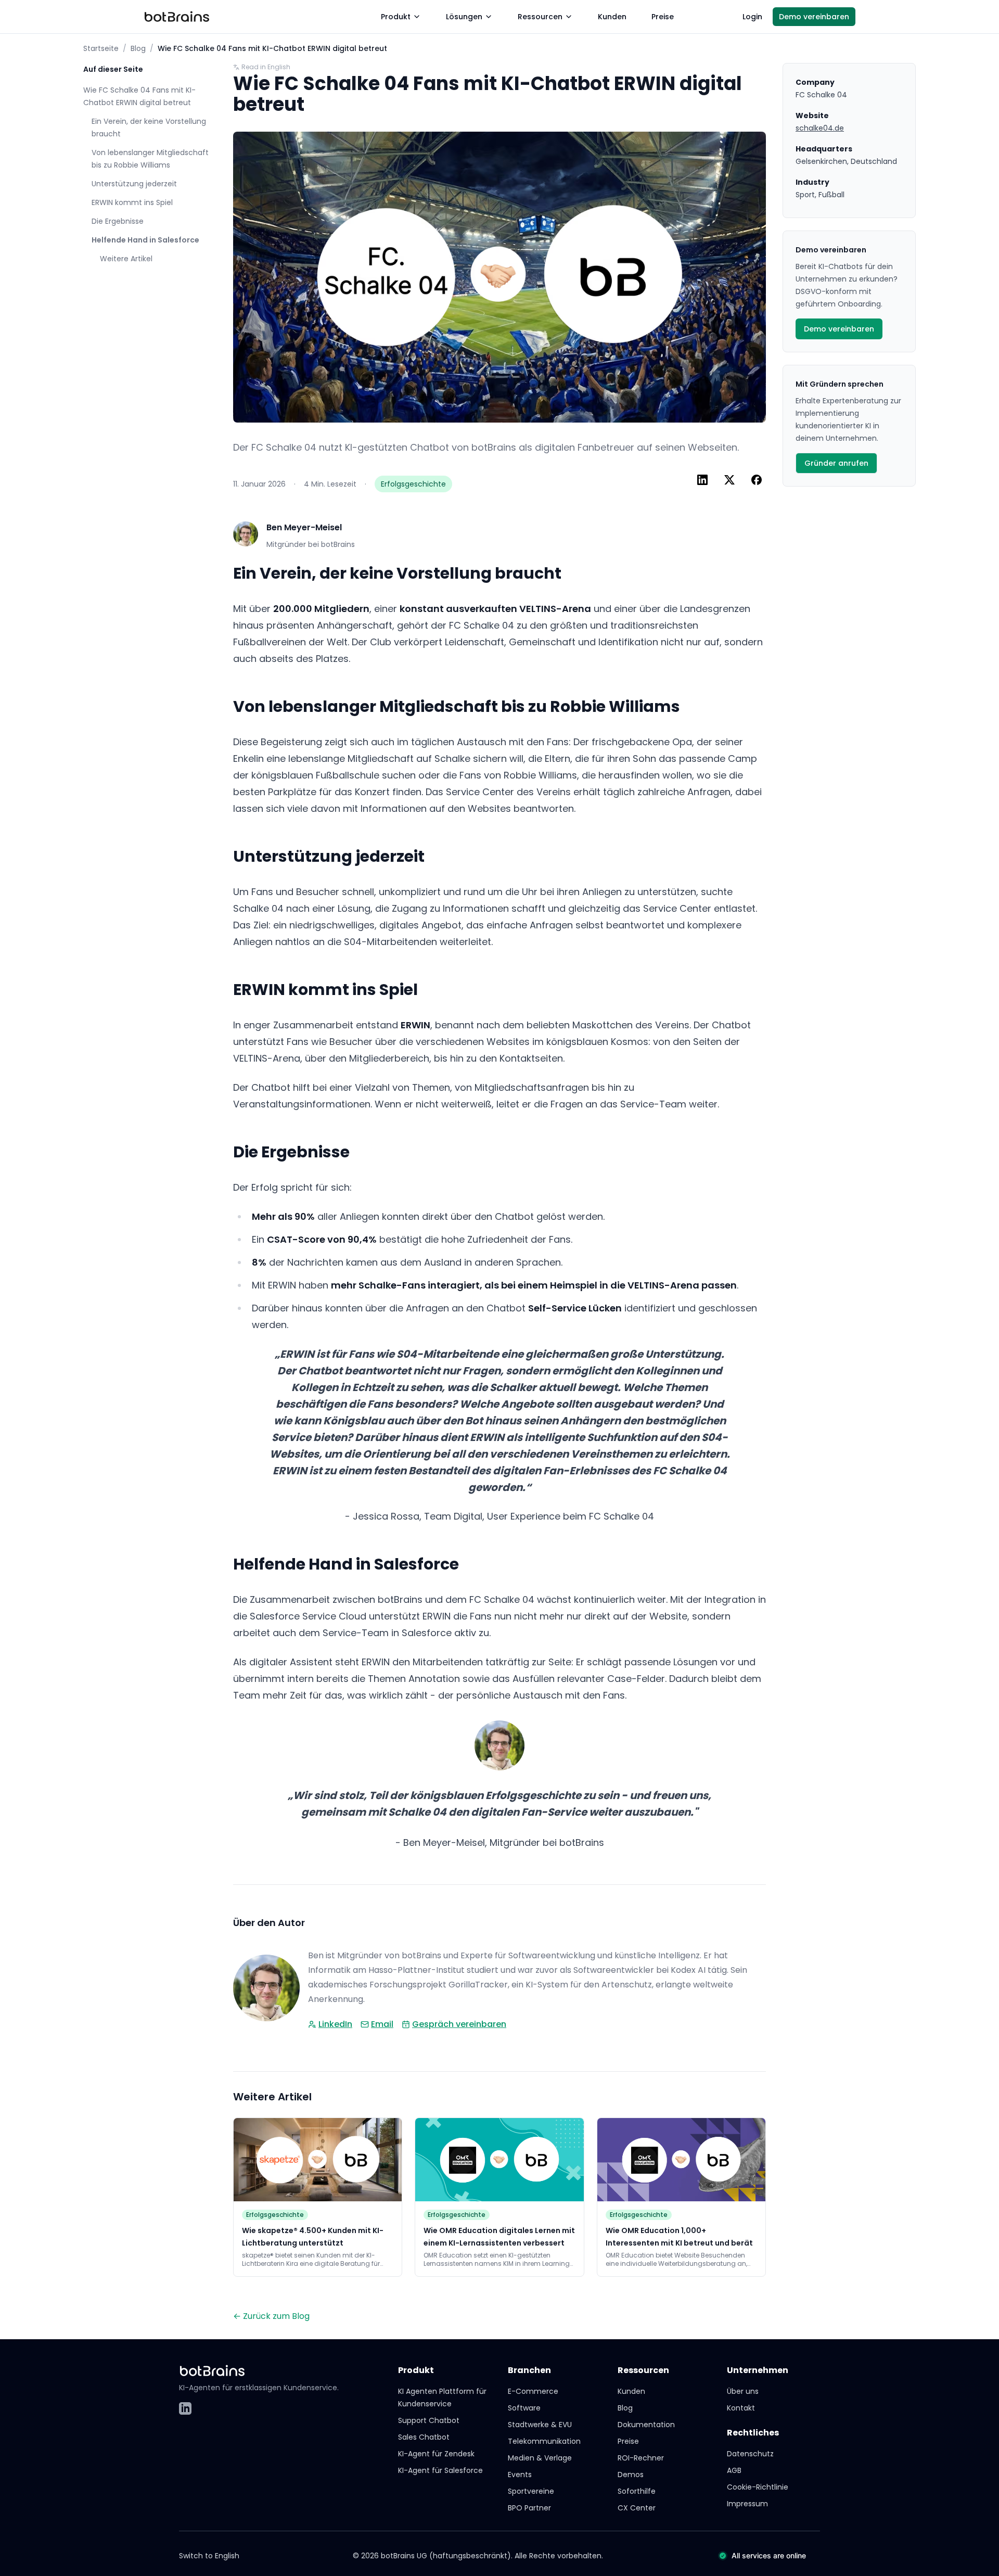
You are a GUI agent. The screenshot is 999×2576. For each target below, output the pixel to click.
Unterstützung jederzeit (134, 184)
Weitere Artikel (126, 259)
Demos (631, 2475)
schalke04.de (820, 128)
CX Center (637, 2508)
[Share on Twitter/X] (729, 480)
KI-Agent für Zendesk (436, 2454)
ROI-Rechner (641, 2458)
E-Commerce (533, 2391)
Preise (663, 17)
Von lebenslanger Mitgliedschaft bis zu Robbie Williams (150, 159)
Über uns (743, 2391)
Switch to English (209, 2556)
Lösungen (464, 17)
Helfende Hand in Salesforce (145, 240)
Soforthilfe (637, 2491)
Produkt (396, 17)
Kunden (612, 17)
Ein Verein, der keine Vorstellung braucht (149, 127)
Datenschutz (750, 2454)
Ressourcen (540, 17)
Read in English (266, 67)
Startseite (101, 48)
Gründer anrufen (836, 463)
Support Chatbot (429, 2420)
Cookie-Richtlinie (758, 2487)
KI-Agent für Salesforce (440, 2470)
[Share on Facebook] (757, 480)
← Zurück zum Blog (271, 2316)
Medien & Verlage (540, 2458)
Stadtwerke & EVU (540, 2425)
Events (520, 2475)
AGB (734, 2470)
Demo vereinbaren (814, 17)
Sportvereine (531, 2491)
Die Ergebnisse (118, 221)
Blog (138, 48)
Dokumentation (646, 2425)
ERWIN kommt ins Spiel (132, 202)
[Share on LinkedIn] (702, 480)
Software (524, 2408)
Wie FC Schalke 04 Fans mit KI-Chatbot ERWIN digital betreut (139, 96)
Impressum (747, 2504)
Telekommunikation (544, 2441)
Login (752, 17)
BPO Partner (529, 2508)
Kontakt (741, 2408)
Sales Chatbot (424, 2437)
